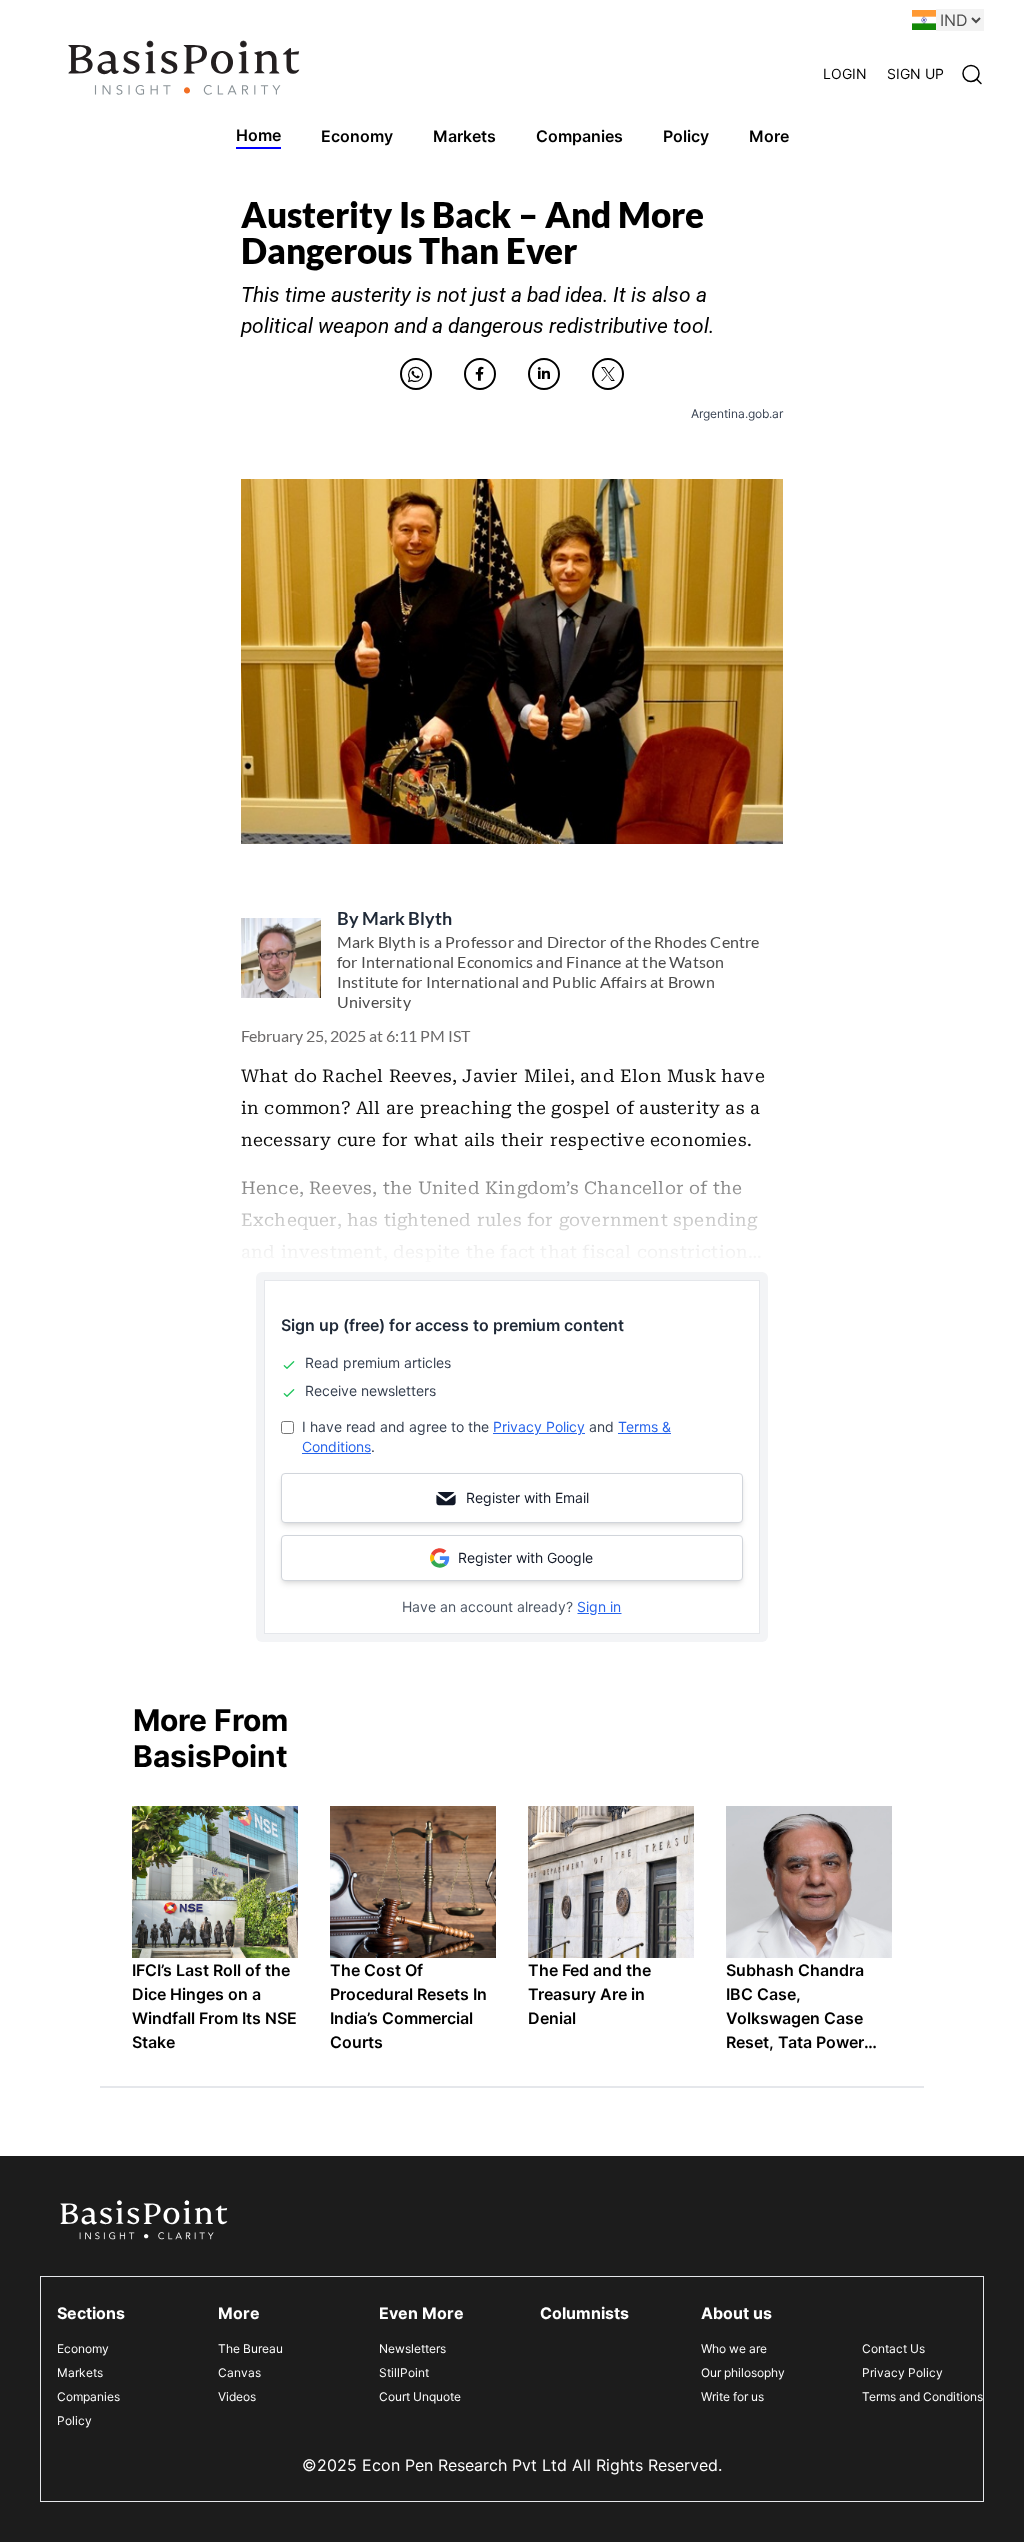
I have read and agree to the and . (486, 1436)
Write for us (732, 2396)
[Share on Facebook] (480, 374)
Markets (80, 2372)
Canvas (239, 2372)
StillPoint (404, 2372)
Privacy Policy (539, 1426)
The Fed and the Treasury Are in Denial (589, 1994)
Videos (237, 2396)
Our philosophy (743, 2372)
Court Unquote (420, 2396)
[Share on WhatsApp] (416, 374)
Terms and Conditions (922, 2396)
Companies (88, 2396)
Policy (74, 2420)
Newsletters (412, 2348)
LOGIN (845, 73)
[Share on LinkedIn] (544, 374)
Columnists (584, 2313)
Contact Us (893, 2348)
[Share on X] (608, 374)
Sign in (599, 1606)
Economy (83, 2348)
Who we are (734, 2348)
